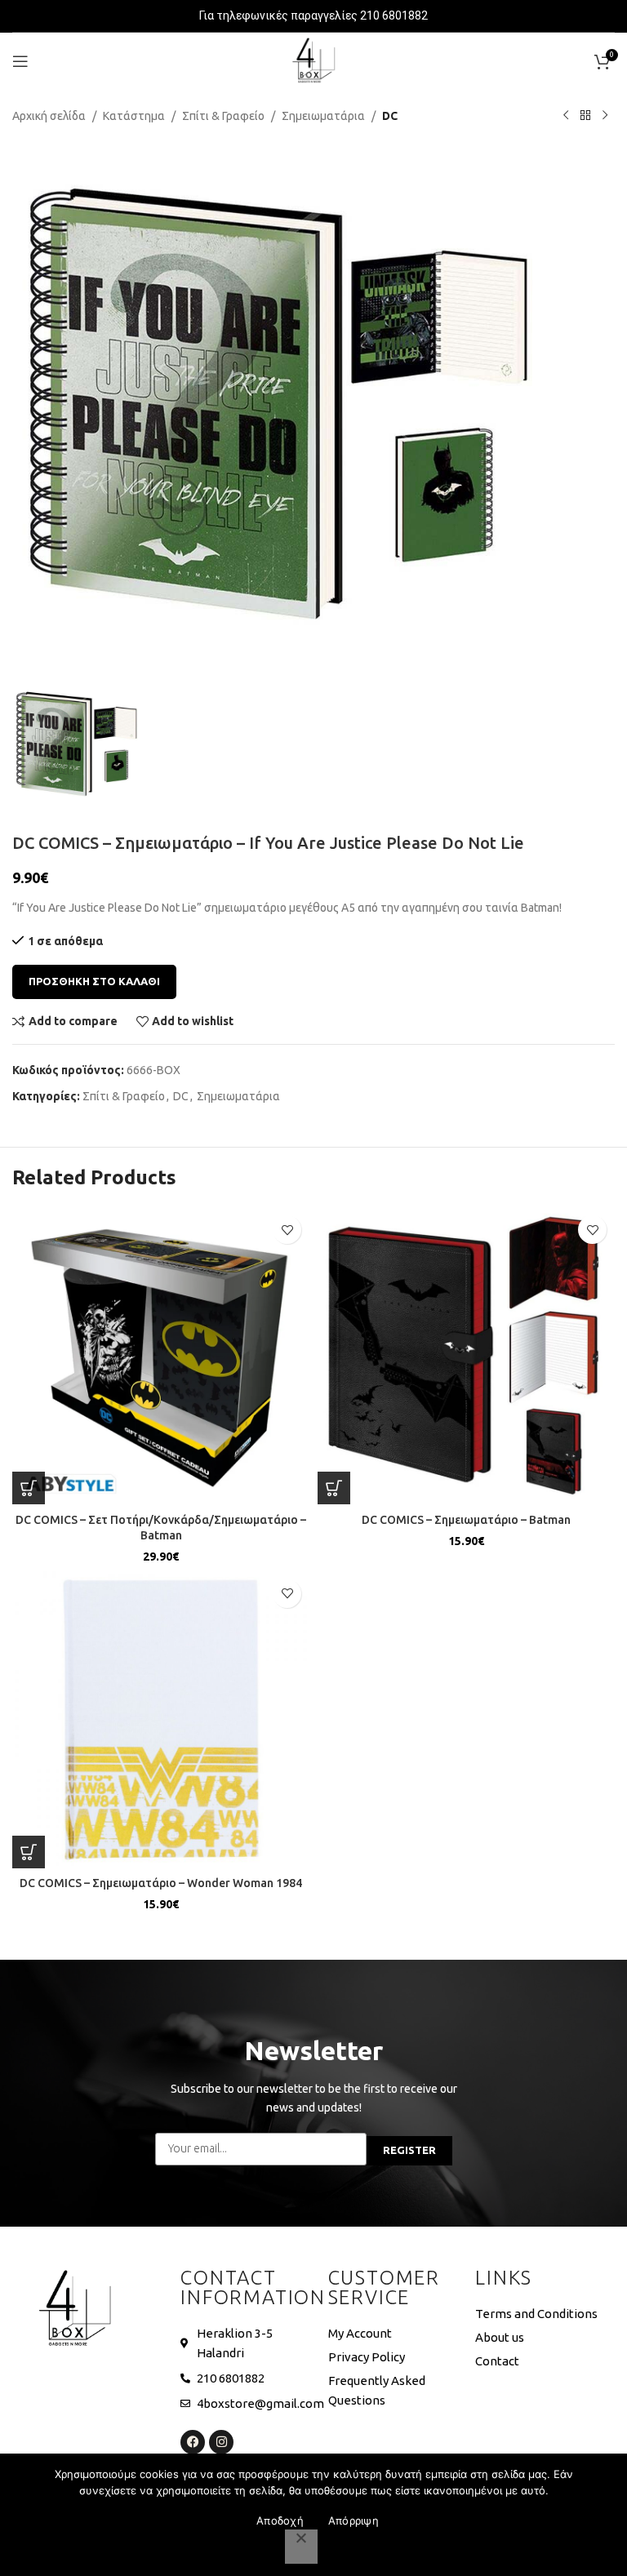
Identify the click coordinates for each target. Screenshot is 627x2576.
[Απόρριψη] (301, 2547)
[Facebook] (193, 2442)
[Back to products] (585, 116)
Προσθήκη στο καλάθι (94, 981)
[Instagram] (221, 2442)
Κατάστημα (134, 116)
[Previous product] (566, 116)
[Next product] (605, 116)
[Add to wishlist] (287, 1230)
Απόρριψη (354, 2520)
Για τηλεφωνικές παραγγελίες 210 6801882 (313, 16)
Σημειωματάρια (323, 116)
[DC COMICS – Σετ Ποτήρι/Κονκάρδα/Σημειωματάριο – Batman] (161, 1356)
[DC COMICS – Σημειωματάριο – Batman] (466, 1356)
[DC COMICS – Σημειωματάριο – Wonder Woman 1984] (161, 1720)
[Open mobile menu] (20, 61)
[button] (29, 1488)
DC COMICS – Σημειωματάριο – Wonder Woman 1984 (161, 1883)
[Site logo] (313, 60)
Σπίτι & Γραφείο (223, 116)
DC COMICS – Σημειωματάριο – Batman (466, 1520)
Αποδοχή (280, 2520)
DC (390, 116)
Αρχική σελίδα (49, 116)
